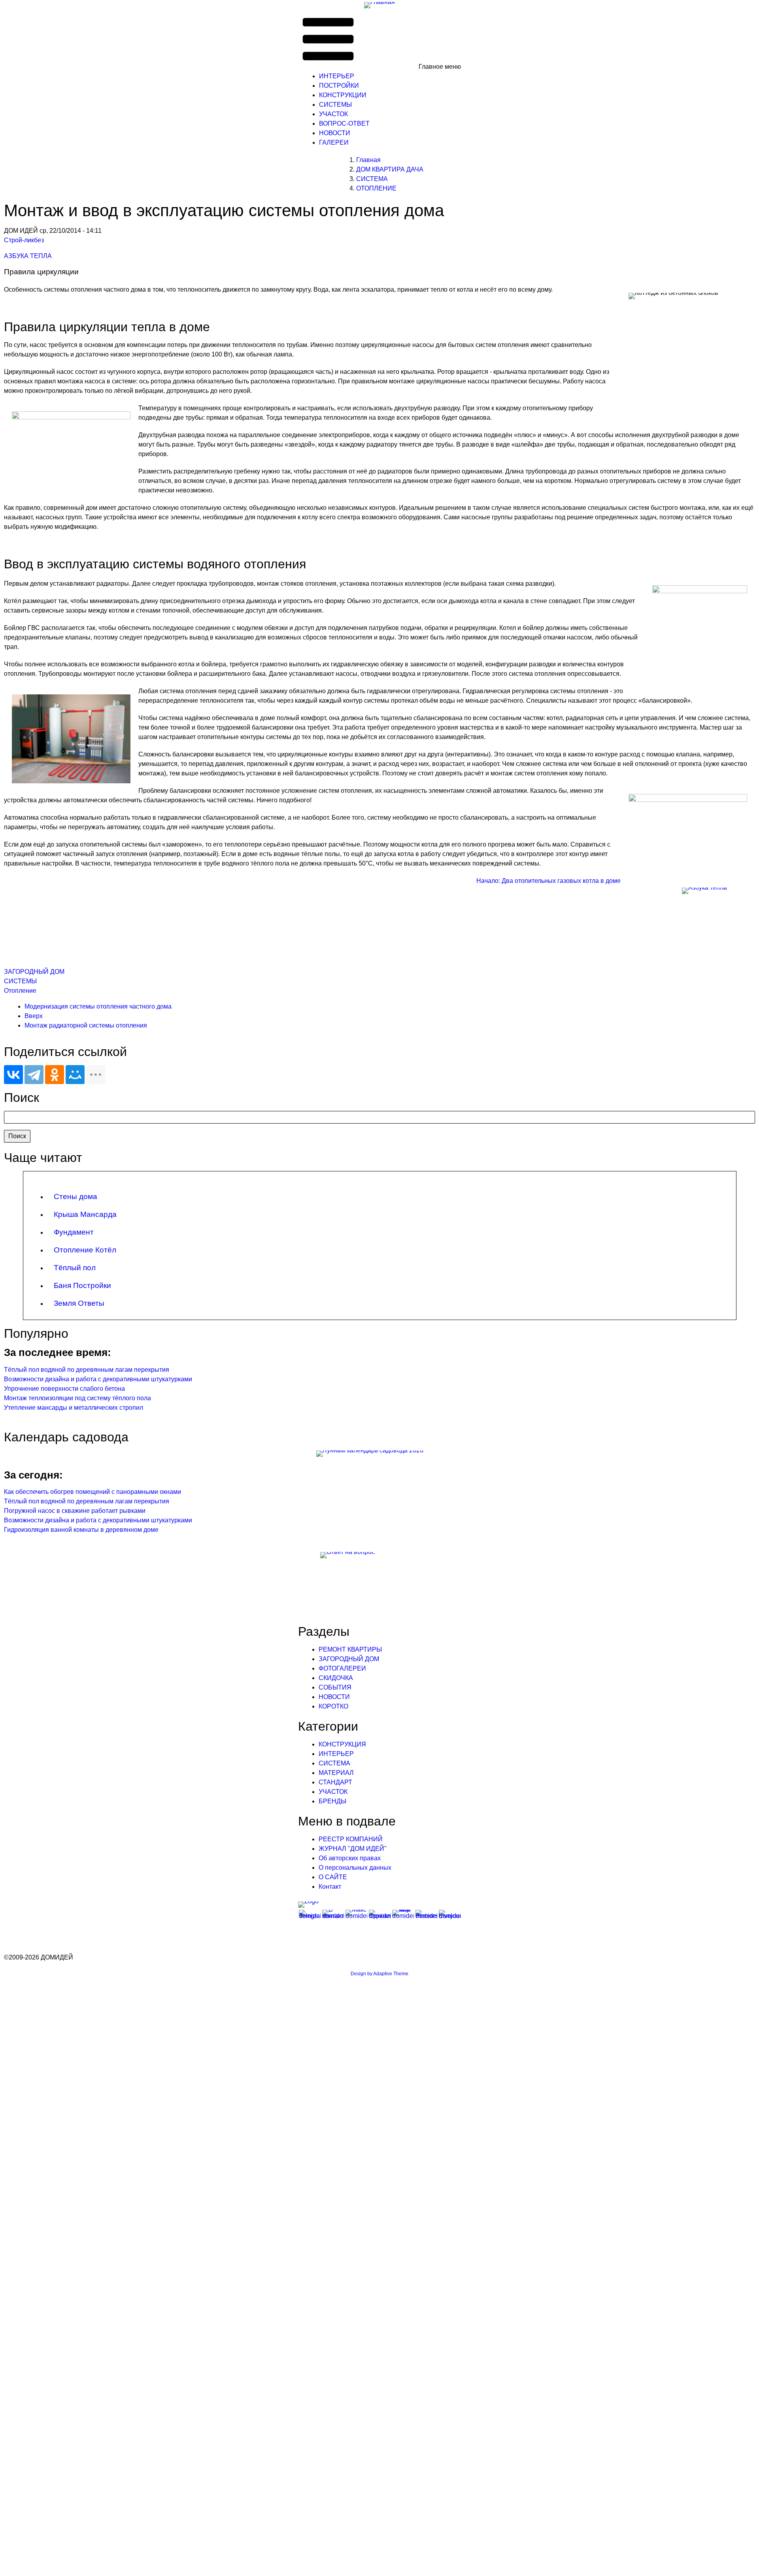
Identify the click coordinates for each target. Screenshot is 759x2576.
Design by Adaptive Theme (379, 1974)
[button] (380, 40)
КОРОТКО (333, 1706)
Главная (368, 160)
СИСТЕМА (372, 179)
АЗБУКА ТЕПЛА (28, 256)
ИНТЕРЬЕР (337, 76)
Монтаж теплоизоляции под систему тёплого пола (77, 1398)
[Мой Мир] (75, 1075)
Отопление (20, 991)
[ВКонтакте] (13, 1075)
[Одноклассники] (55, 1075)
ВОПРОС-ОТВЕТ (344, 124)
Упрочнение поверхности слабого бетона (64, 1389)
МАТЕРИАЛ (336, 1773)
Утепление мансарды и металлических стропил (74, 1408)
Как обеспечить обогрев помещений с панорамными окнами (93, 1492)
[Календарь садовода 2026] (379, 1454)
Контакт (330, 1887)
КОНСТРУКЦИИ (343, 95)
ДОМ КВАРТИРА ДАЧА (390, 169)
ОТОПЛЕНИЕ (376, 188)
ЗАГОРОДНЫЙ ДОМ (34, 972)
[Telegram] (34, 1075)
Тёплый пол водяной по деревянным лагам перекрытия (87, 1370)
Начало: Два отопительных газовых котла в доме (548, 881)
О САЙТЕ (333, 1877)
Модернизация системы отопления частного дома (98, 1006)
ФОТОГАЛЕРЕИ (342, 1668)
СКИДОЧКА (336, 1678)
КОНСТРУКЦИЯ (342, 1744)
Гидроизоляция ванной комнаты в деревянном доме (81, 1530)
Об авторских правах (350, 1858)
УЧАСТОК (333, 114)
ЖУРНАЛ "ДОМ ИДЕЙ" (353, 1849)
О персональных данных (355, 1868)
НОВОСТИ (335, 133)
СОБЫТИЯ (335, 1687)
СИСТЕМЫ (335, 105)
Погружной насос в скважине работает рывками (75, 1511)
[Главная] (379, 5)
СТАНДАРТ (335, 1782)
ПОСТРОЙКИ (339, 86)
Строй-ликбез (24, 240)
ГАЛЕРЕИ (334, 142)
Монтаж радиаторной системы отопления (86, 1025)
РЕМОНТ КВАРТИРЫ (350, 1649)
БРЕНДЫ (332, 1801)
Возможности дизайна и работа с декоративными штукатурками (98, 1379)
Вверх (34, 1016)
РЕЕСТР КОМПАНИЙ (351, 1839)
